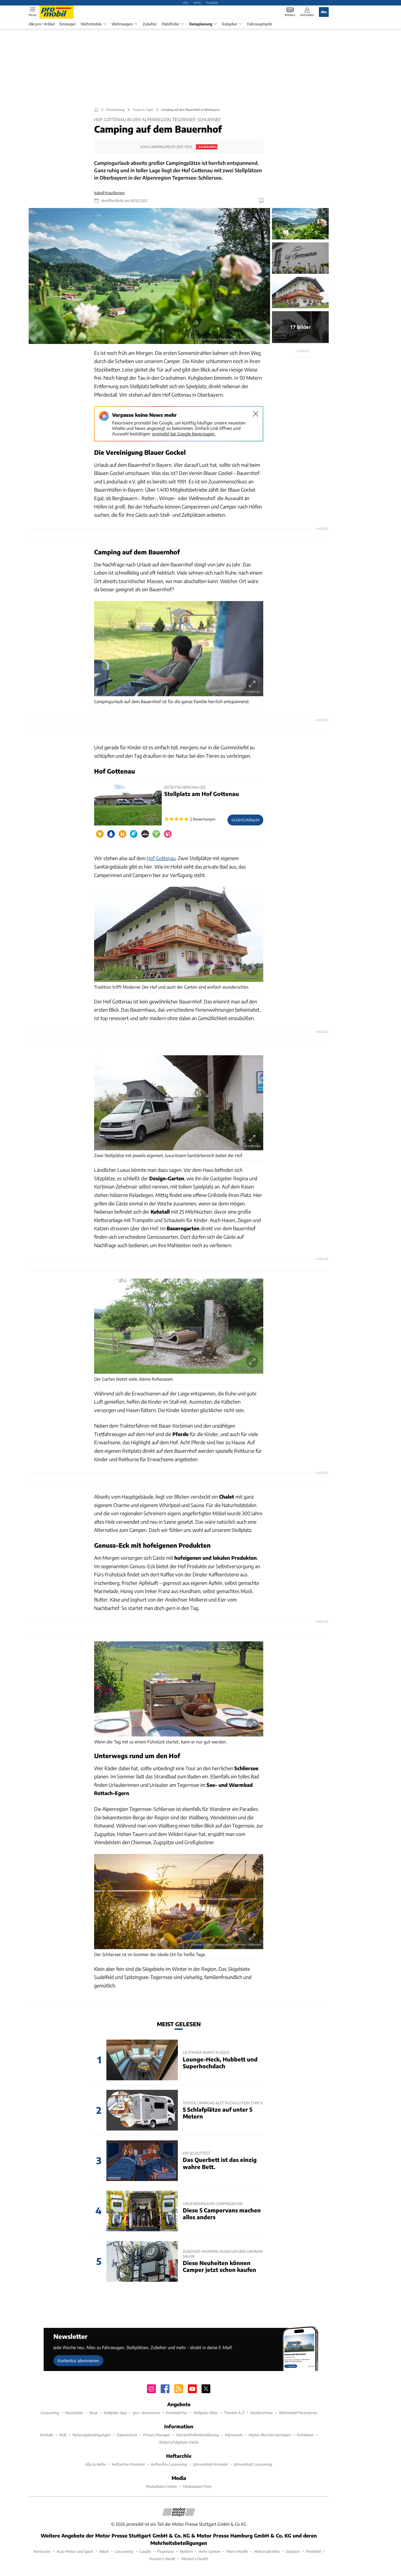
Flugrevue (165, 2551)
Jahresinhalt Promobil (210, 2464)
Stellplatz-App (115, 2413)
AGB (63, 2435)
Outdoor (293, 2551)
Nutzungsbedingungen (92, 2435)
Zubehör (150, 24)
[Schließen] (256, 414)
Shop (93, 2413)
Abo (186, 2)
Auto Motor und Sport (75, 2551)
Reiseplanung (201, 24)
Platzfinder (171, 24)
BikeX (104, 2551)
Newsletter (74, 2413)
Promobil (313, 2551)
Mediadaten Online (161, 2486)
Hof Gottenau (161, 858)
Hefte (197, 2)
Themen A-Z (234, 2413)
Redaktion (305, 2435)
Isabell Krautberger (110, 193)
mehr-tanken (210, 2551)
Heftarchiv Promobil (128, 2464)
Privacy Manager (157, 2435)
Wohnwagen (122, 24)
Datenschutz (127, 2435)
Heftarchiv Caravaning (169, 2464)
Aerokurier (42, 2551)
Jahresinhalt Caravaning (253, 2464)
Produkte (212, 2)
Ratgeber (230, 24)
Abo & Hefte (96, 2464)
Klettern (186, 2551)
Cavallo (145, 2551)
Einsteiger (68, 24)
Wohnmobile (91, 24)
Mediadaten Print (197, 2486)
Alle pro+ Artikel (42, 24)
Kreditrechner (262, 2413)
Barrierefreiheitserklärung (198, 2435)
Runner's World (162, 2559)
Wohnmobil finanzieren (298, 2413)
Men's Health (237, 2551)
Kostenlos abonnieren (78, 2360)
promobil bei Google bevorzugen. (184, 434)
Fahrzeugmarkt (260, 24)
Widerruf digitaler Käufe (179, 2442)
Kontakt (47, 2435)
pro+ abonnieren (146, 2413)
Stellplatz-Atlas (206, 2413)
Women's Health (195, 2559)
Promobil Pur (177, 2413)
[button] (149, 276)
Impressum (234, 2435)
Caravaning (50, 2413)
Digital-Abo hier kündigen (270, 2435)
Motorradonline (267, 2551)
